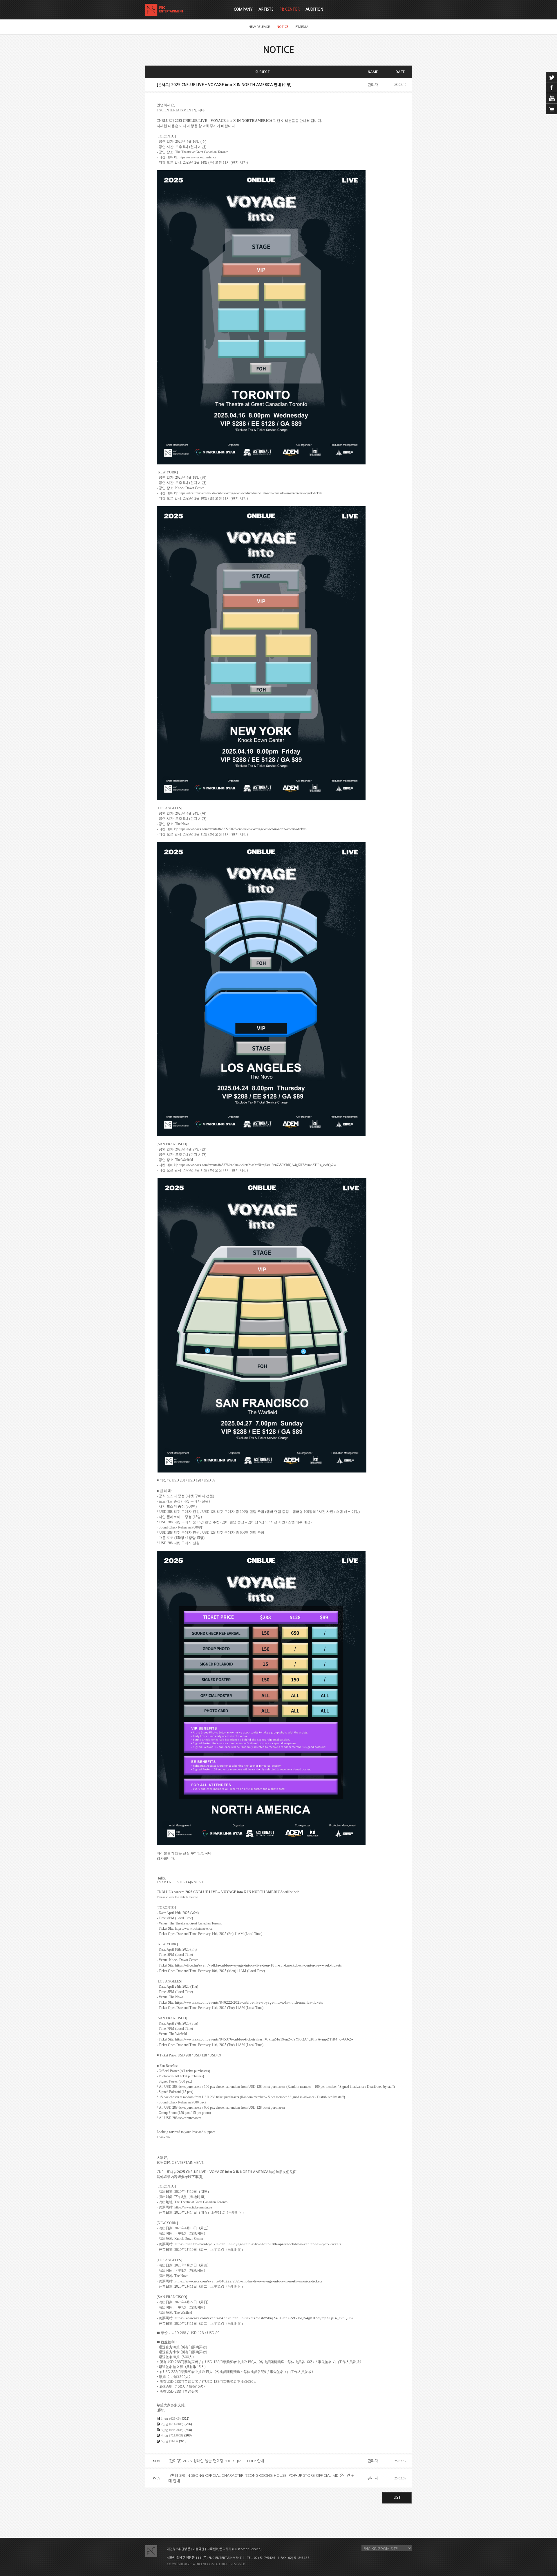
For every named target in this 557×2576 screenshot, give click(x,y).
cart (551, 109)
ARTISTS (266, 9)
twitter (551, 77)
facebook (551, 88)
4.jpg (164, 2435)
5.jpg (164, 2441)
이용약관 (198, 2549)
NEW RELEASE (259, 27)
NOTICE (283, 27)
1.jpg (164, 2418)
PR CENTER (290, 9)
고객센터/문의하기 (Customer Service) (234, 2549)
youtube (551, 98)
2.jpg (164, 2424)
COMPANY (243, 9)
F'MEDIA (302, 27)
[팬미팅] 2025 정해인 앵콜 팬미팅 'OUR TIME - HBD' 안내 (216, 2461)
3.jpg (164, 2430)
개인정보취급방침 (178, 2549)
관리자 (373, 85)
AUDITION (314, 9)
